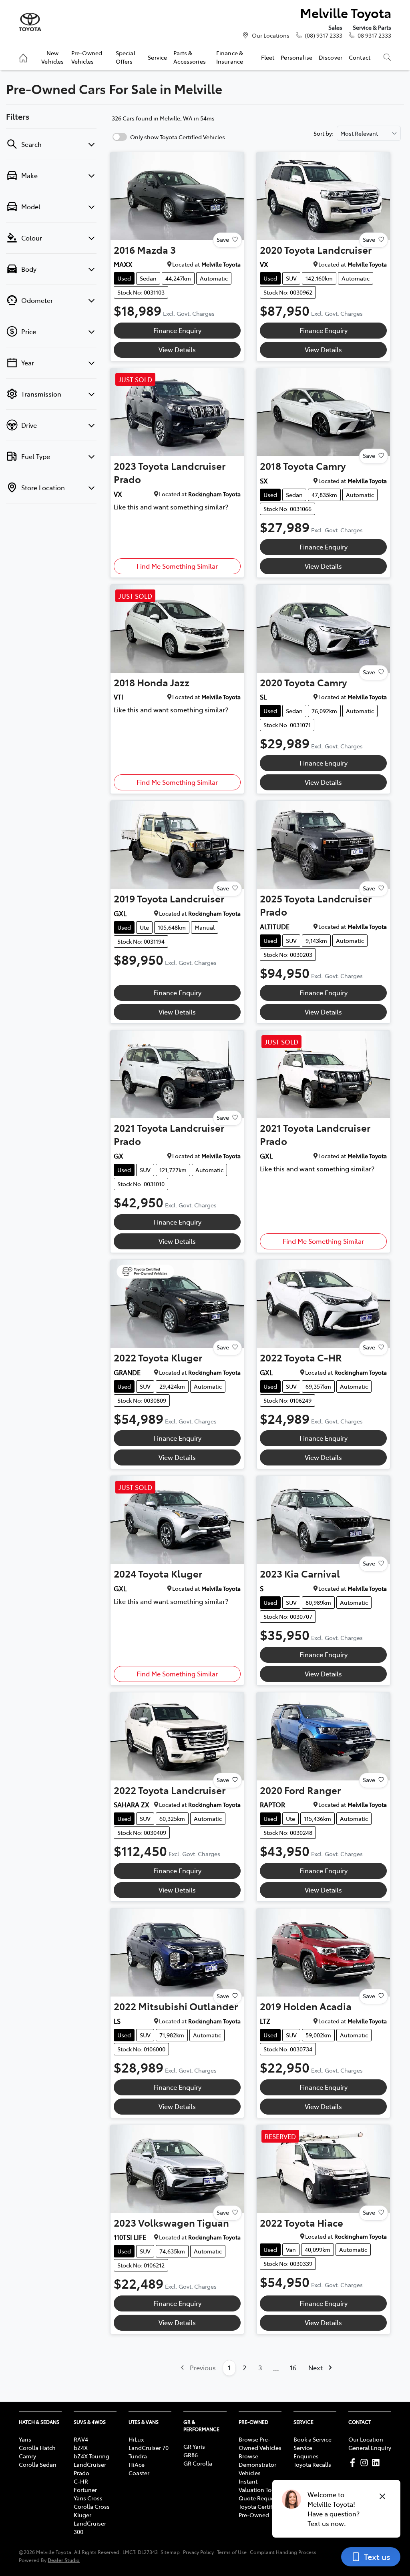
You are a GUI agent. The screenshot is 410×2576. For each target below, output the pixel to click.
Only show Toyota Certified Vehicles (178, 137)
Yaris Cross (88, 2498)
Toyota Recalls (312, 2464)
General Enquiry (370, 2448)
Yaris (25, 2439)
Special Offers (126, 57)
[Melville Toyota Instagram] (366, 2463)
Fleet (268, 57)
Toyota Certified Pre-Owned (260, 2511)
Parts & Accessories (190, 57)
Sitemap (170, 2552)
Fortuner (85, 2490)
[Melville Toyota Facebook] (354, 2463)
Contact (360, 57)
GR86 (191, 2455)
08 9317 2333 (374, 35)
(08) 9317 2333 (324, 35)
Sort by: (324, 133)
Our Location (366, 2439)
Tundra (138, 2456)
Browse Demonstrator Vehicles (257, 2464)
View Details (177, 349)
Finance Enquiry (177, 330)
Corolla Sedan (38, 2464)
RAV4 (81, 2439)
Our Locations (271, 35)
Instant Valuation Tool (258, 2485)
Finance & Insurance (230, 57)
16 (293, 2368)
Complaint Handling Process (283, 2552)
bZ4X (81, 2448)
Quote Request (259, 2498)
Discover (331, 57)
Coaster (139, 2473)
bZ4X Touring (91, 2456)
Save (223, 239)
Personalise (296, 57)
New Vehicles (52, 57)
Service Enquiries (306, 2452)
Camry (27, 2456)
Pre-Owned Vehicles (87, 57)
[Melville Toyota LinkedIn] (377, 2463)
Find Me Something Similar (177, 566)
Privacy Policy (198, 2552)
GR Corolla (198, 2463)
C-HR (81, 2481)
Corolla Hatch (37, 2448)
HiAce (137, 2464)
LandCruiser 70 (149, 2448)
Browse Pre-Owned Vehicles (260, 2443)
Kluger (82, 2515)
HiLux (136, 2439)
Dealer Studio (64, 2560)
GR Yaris (194, 2446)
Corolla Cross (92, 2506)
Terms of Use (232, 2552)
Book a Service (313, 2439)
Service (157, 57)
